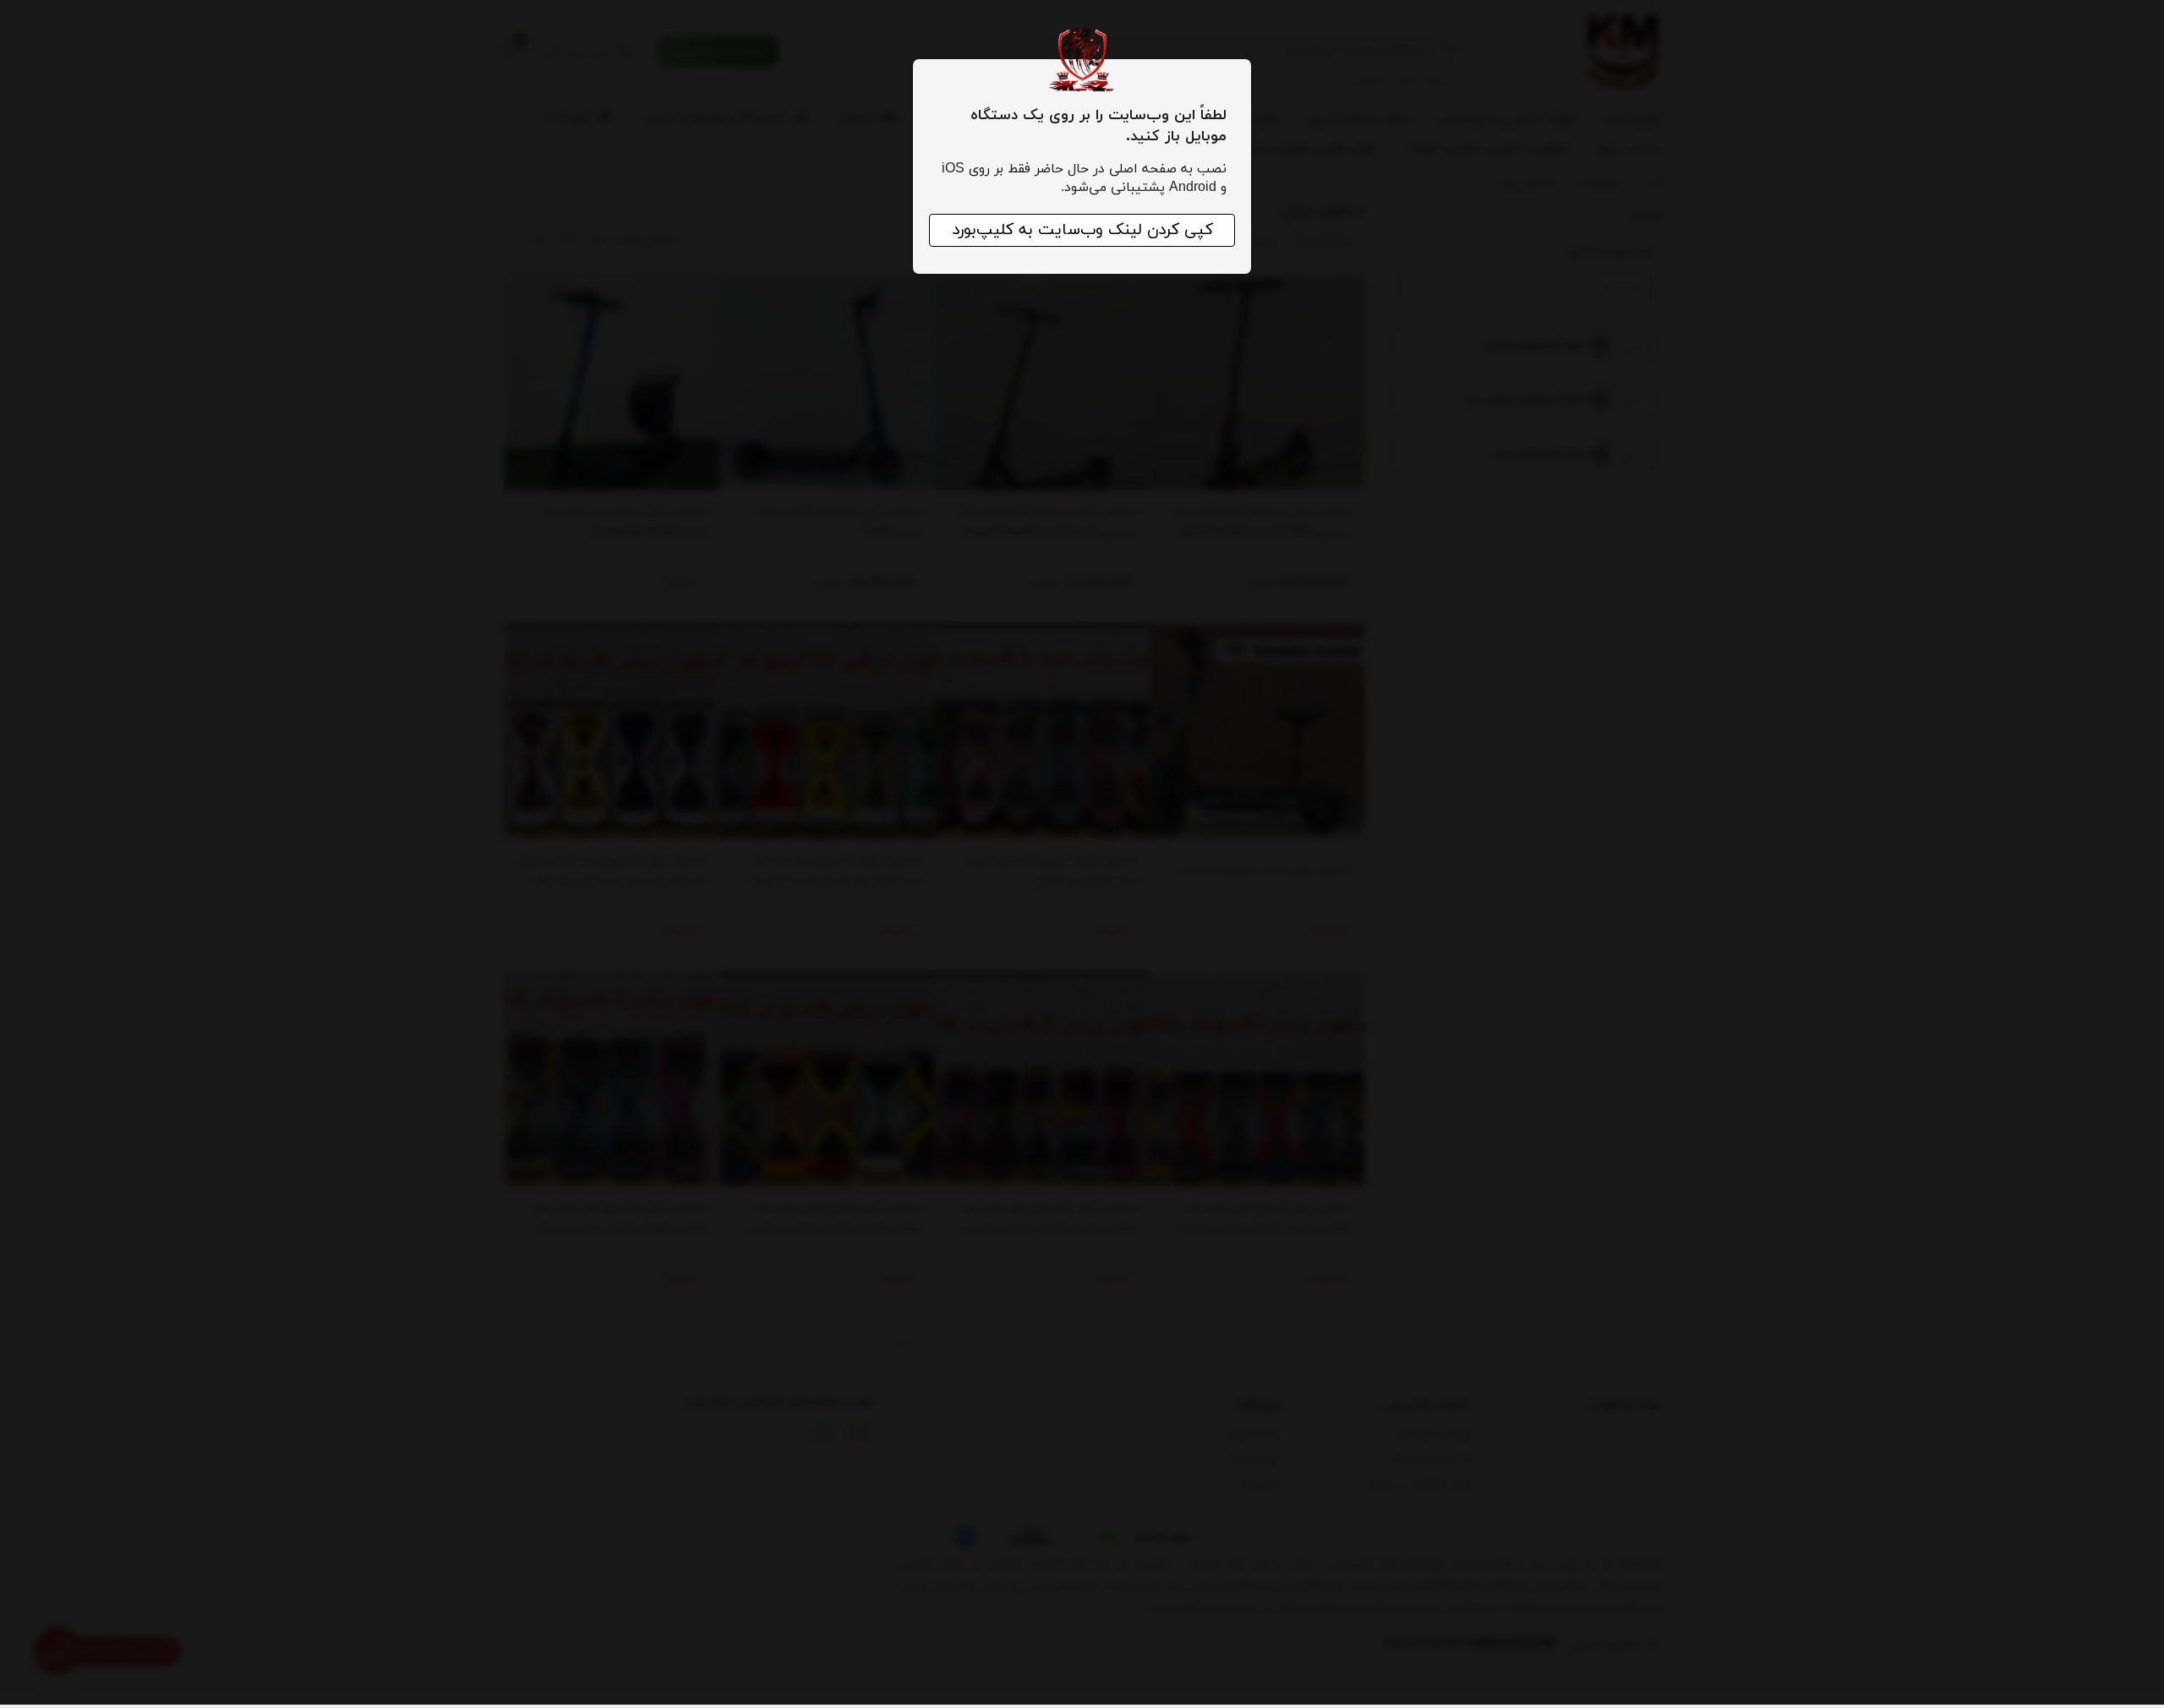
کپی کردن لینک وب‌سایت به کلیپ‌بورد (1082, 230)
